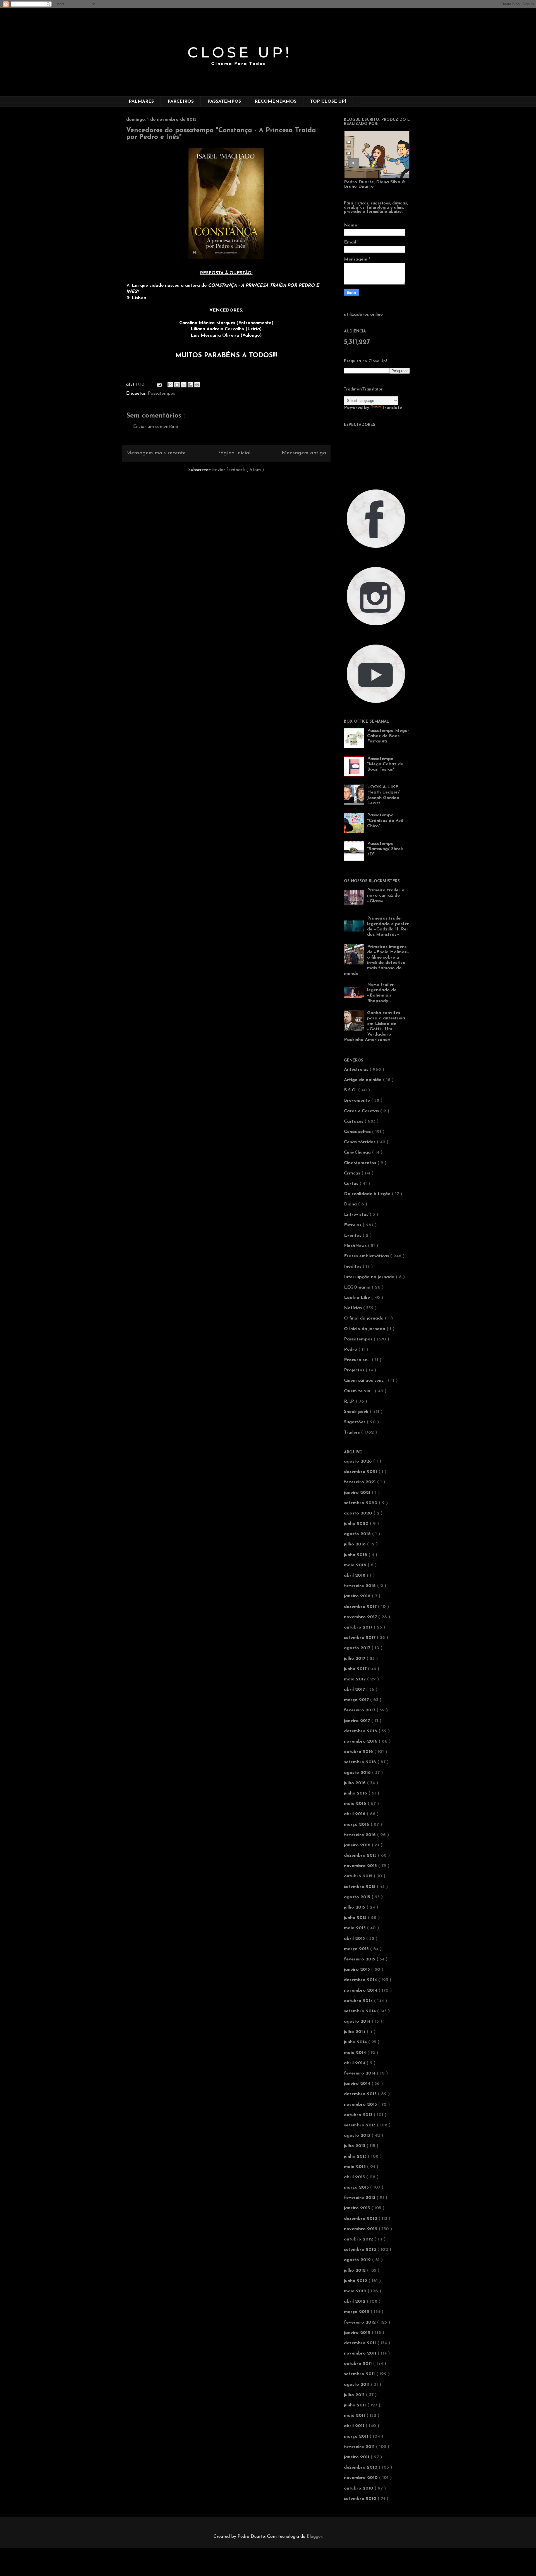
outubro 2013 (359, 2115)
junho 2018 (356, 1555)
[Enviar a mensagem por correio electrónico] (159, 385)
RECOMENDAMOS (276, 102)
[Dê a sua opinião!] (177, 385)
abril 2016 (355, 1814)
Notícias (354, 1308)
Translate (392, 408)
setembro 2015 (360, 1887)
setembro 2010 (361, 2499)
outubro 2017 (359, 1627)
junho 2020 (357, 1524)
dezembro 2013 (361, 2094)
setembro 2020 (361, 1503)
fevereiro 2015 (360, 1959)
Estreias (353, 1225)
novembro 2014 (361, 1991)
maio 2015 (356, 1928)
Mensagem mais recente (156, 453)
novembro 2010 (362, 2478)
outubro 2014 (359, 2001)
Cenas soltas (358, 1132)
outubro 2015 (359, 1876)
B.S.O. (351, 1090)
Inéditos (353, 1267)
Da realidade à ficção (368, 1194)
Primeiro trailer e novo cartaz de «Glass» (386, 896)
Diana (351, 1204)
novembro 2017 (361, 1617)
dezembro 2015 (361, 1856)
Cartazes (354, 1121)
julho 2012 (356, 2271)
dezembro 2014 (361, 1980)
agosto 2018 (358, 1534)
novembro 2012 (361, 2229)
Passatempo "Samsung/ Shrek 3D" (385, 849)
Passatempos (161, 394)
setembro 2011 (360, 2374)
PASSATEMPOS (224, 102)
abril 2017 (355, 1690)
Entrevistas (357, 1215)
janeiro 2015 (358, 1970)
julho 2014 (355, 2032)
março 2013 (357, 2187)
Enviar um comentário (156, 427)
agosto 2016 (358, 1773)
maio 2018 (356, 1565)
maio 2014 (356, 2053)
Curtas (352, 1184)
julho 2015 (355, 1907)
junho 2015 (356, 1918)
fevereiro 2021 (361, 1482)
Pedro (351, 1350)
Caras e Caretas (362, 1111)
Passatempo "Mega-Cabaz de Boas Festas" (385, 764)
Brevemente (358, 1101)
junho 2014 (356, 2042)
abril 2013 (355, 2177)
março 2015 (357, 1949)
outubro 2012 (359, 2239)
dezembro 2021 (361, 1472)
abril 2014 (355, 2063)
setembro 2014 (361, 2011)
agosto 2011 (357, 2385)
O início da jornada (365, 1329)
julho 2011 (355, 2395)
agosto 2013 (358, 2136)
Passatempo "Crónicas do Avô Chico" (385, 821)
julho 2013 (355, 2146)
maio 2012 (356, 2291)
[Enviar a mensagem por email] (170, 385)
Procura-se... (358, 1360)
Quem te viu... (359, 1391)
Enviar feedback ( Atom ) (238, 470)
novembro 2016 (361, 1742)
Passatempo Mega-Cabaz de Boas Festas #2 (388, 736)
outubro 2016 (359, 1752)
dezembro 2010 (361, 2468)
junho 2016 (356, 1793)
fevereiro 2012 (361, 2322)
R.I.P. (350, 1402)
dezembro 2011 (361, 2343)
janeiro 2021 (358, 1493)
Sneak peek (357, 1412)
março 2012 (357, 2312)
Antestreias (357, 1070)
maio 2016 (356, 1804)
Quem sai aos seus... (366, 1381)
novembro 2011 (361, 2353)
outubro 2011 (359, 2364)
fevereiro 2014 (360, 2073)
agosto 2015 (358, 1897)
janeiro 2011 (357, 2457)
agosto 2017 (358, 1648)
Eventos (353, 1236)
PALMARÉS (141, 102)
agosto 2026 (359, 1461)
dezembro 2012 (361, 2219)
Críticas (353, 1173)
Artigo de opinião (363, 1080)
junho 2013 (356, 2157)
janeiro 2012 (358, 2333)
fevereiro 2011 (360, 2447)
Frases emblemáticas (367, 1256)
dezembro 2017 (361, 1607)
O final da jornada (364, 1318)
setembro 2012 (361, 2250)
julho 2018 (356, 1544)
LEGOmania (358, 1287)
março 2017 (357, 1700)
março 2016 (357, 1825)
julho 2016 (356, 1783)
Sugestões (355, 1422)
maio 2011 (355, 2416)
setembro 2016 (361, 1762)
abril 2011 (355, 2426)
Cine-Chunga (358, 1152)
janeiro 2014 (358, 2084)
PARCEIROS (181, 102)
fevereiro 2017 (360, 1710)
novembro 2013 (361, 2105)
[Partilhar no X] (184, 385)
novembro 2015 (361, 1866)
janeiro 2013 (358, 2208)
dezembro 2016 (361, 1731)
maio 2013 (356, 2167)
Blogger (314, 2537)
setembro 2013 (360, 2125)
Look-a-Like (358, 1298)
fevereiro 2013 (360, 2198)
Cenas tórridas (360, 1142)
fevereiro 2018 (361, 1586)
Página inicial (234, 453)
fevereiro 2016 (361, 1835)
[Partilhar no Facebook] (190, 385)
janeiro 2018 (358, 1596)
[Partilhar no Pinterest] (197, 385)
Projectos (355, 1370)
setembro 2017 (360, 1638)
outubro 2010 (359, 2488)
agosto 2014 (358, 2022)
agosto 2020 (359, 1513)
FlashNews (356, 1246)
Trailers (353, 1432)
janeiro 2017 (358, 1721)
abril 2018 (355, 1576)
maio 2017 (356, 1679)
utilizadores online (363, 315)
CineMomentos (361, 1163)
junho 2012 (356, 2281)
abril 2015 (355, 1939)
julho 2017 (355, 1659)
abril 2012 (355, 2302)
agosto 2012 (358, 2260)
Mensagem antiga (304, 453)
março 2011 (357, 2437)
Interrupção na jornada (370, 1277)
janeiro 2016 (358, 1845)
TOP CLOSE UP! (328, 102)
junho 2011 (356, 2405)
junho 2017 (356, 1669)
